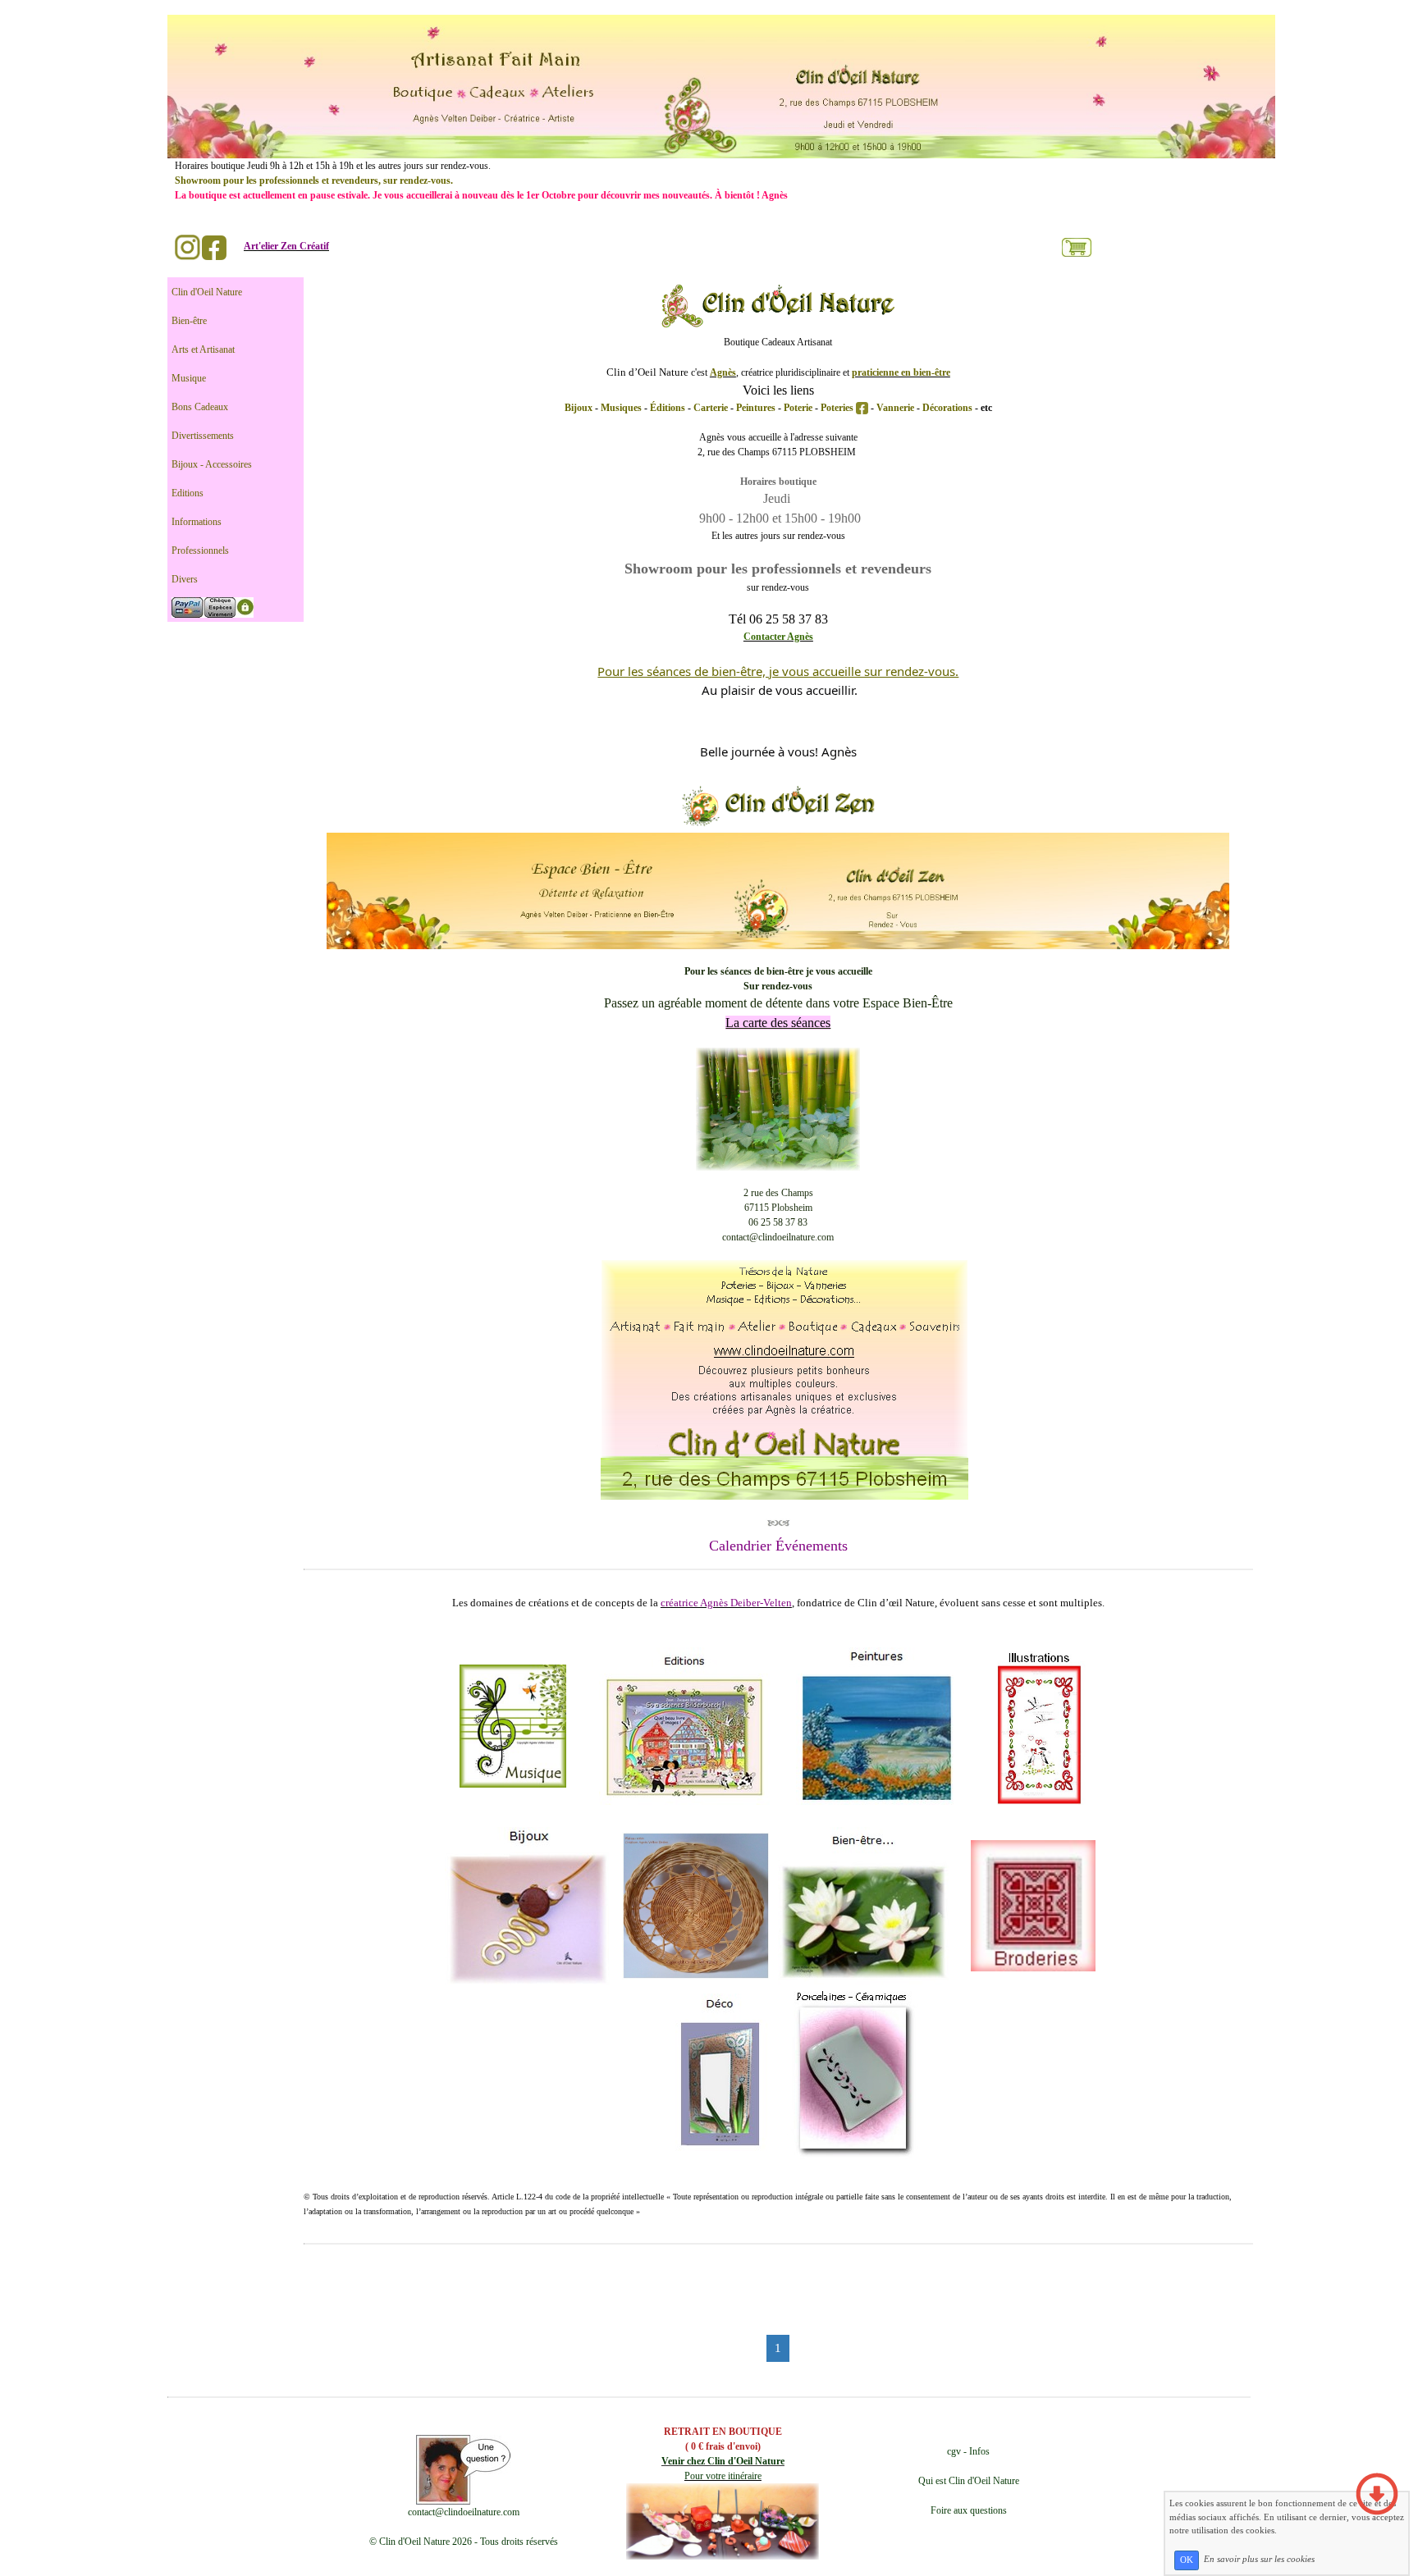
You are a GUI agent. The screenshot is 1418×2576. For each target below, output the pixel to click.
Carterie (711, 408)
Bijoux (580, 408)
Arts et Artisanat (203, 349)
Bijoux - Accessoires (212, 464)
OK (1187, 2560)
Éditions (669, 408)
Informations (197, 522)
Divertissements (203, 436)
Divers (185, 579)
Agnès (723, 372)
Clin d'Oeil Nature (207, 292)
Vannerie (897, 408)
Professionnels (200, 550)
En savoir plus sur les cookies (1259, 2560)
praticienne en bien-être (901, 372)
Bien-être (189, 321)
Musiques (622, 408)
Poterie (799, 408)
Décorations (947, 408)
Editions (188, 493)
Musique (189, 378)
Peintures (757, 408)
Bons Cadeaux (200, 407)
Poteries (838, 408)
